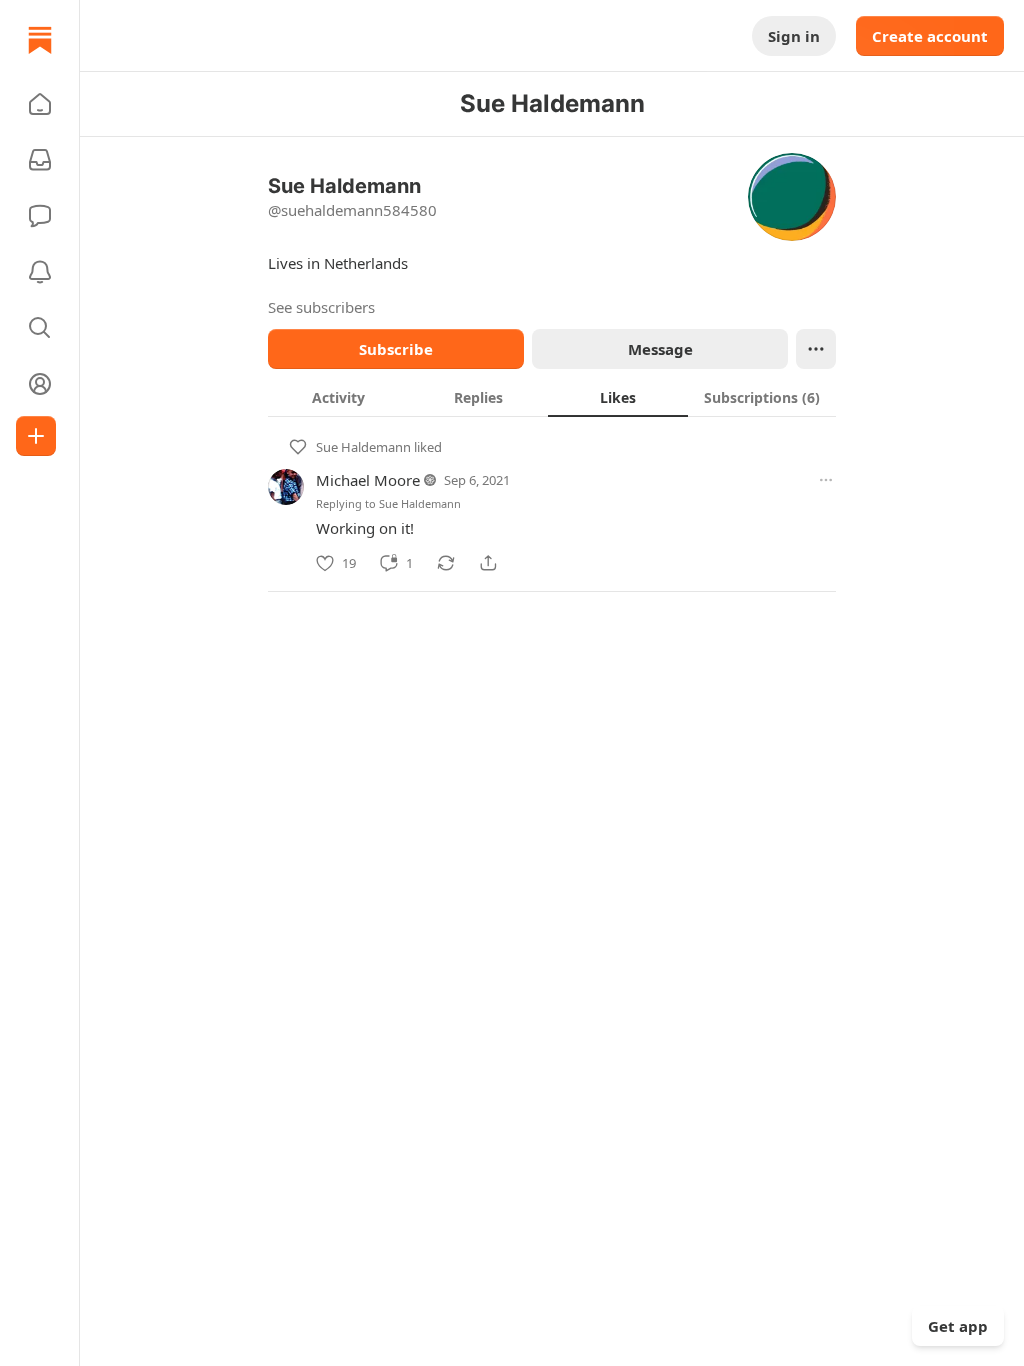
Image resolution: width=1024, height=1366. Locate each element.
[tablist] (552, 397)
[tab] (338, 397)
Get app (958, 1326)
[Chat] (40, 216)
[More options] (826, 480)
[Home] (40, 40)
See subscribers (321, 307)
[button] (40, 104)
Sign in (794, 36)
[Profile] (40, 384)
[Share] (488, 563)
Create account (930, 36)
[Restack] (446, 563)
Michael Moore (368, 480)
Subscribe (396, 349)
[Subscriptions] (40, 160)
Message (660, 349)
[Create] (36, 436)
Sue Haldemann (363, 447)
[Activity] (40, 272)
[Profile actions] (816, 349)
